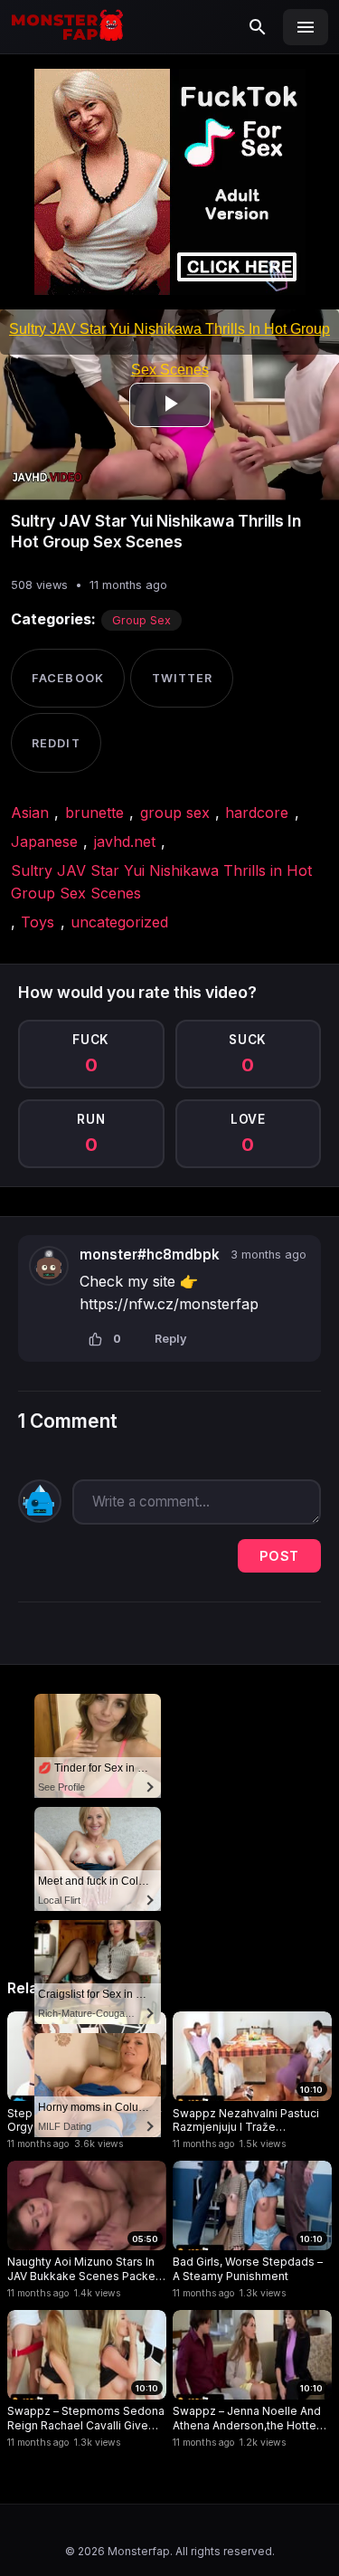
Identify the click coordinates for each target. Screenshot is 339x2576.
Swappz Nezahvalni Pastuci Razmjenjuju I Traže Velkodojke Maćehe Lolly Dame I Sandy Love (246, 2120)
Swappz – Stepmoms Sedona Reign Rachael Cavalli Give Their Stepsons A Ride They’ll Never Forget (86, 2418)
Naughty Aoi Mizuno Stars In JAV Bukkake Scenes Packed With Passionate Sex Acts (85, 2269)
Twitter (182, 678)
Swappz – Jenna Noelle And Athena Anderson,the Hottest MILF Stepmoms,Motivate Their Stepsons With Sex (250, 2418)
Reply (171, 1339)
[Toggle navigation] (306, 27)
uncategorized (119, 922)
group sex (175, 813)
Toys (38, 922)
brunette (94, 813)
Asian (30, 813)
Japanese (44, 841)
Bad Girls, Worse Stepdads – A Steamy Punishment (248, 2269)
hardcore (257, 813)
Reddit (56, 743)
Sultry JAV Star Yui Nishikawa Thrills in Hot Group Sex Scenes (161, 882)
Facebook (67, 678)
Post (279, 1556)
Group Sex (141, 620)
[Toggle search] (258, 27)
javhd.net (125, 841)
